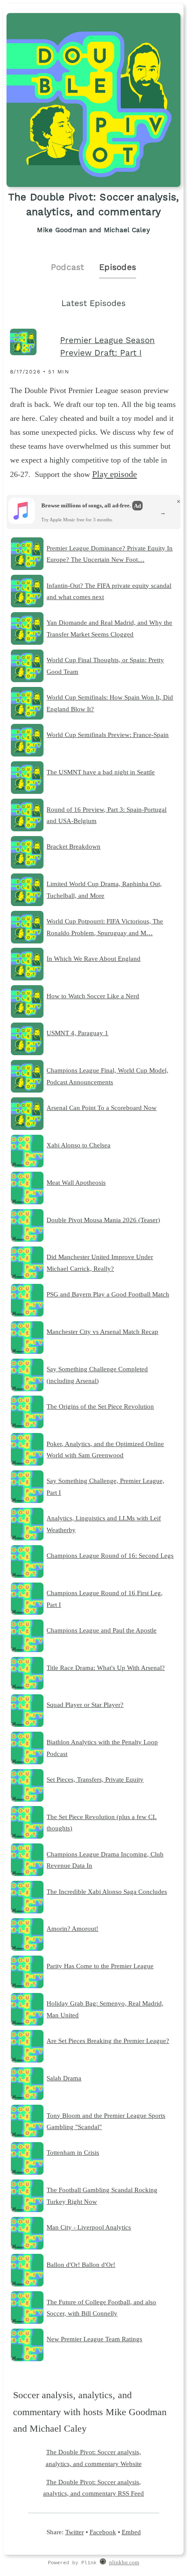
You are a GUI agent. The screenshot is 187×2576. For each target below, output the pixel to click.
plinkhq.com (124, 2563)
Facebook (103, 2532)
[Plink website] (103, 2563)
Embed (131, 2532)
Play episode (115, 474)
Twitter (75, 2532)
